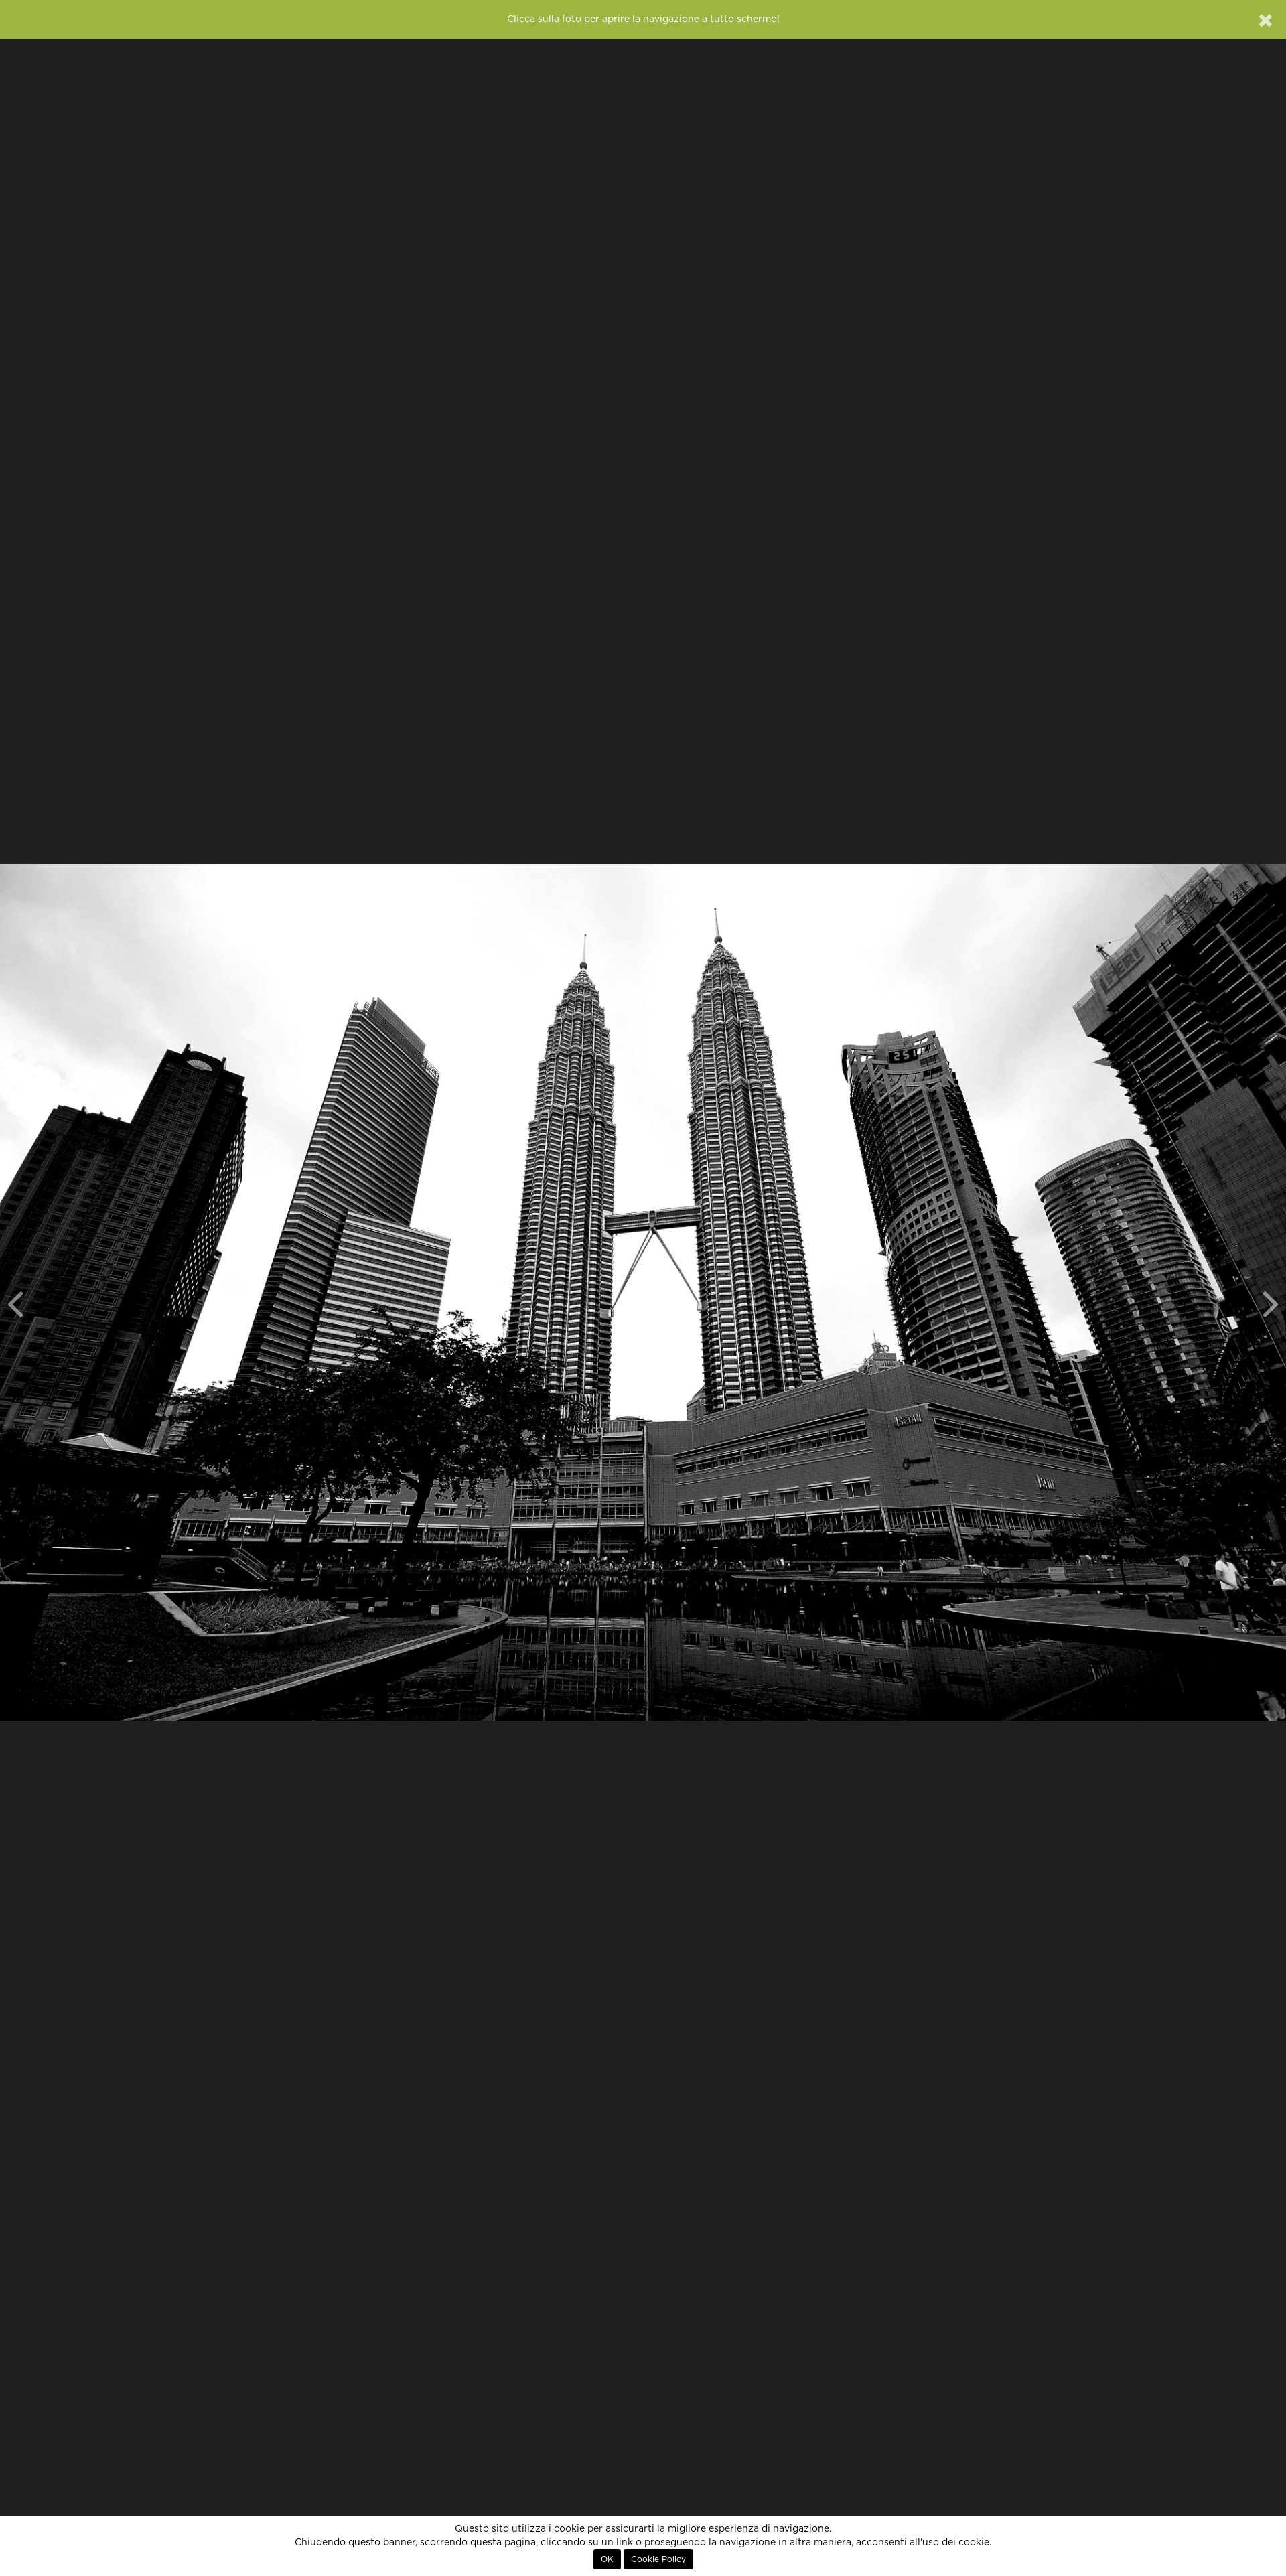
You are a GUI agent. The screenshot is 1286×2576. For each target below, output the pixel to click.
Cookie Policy (658, 2559)
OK (607, 2559)
